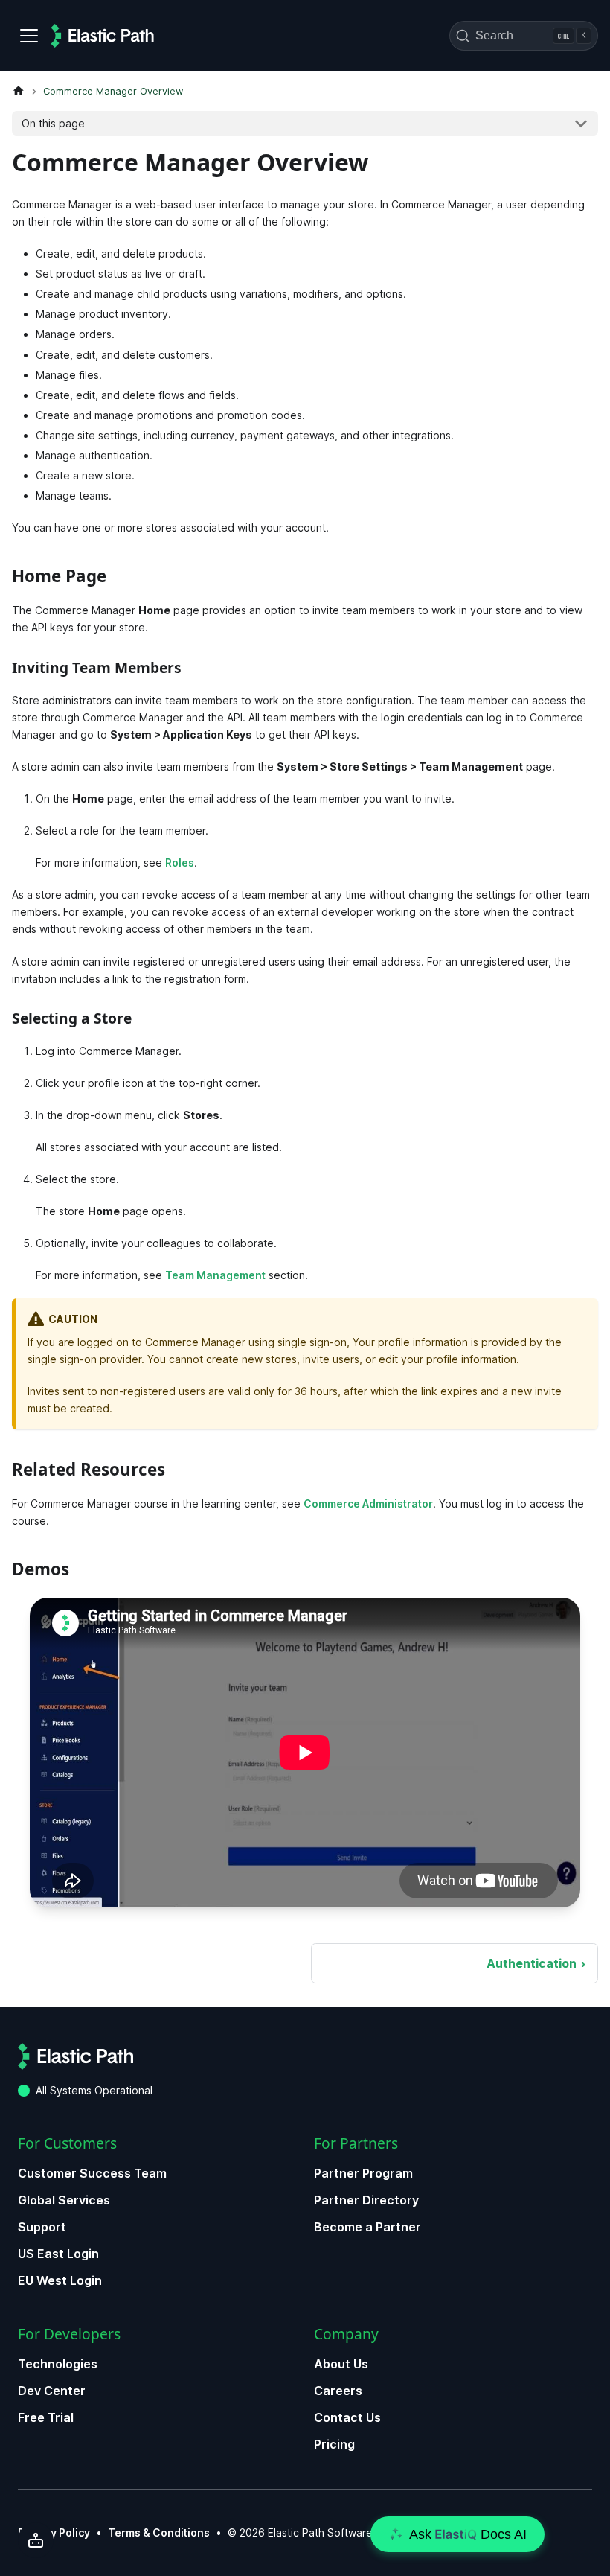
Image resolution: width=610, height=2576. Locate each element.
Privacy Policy (54, 2532)
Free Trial (46, 2417)
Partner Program (363, 2173)
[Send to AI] (36, 2540)
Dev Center (52, 2391)
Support (42, 2227)
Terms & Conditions (159, 2532)
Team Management (215, 1275)
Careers (338, 2391)
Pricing (334, 2444)
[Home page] (19, 91)
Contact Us (347, 2417)
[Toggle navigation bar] (29, 36)
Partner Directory (366, 2200)
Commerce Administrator (368, 1504)
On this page (53, 123)
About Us (341, 2364)
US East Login (58, 2254)
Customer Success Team (92, 2173)
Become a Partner (367, 2227)
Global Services (64, 2200)
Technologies (58, 2364)
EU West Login (60, 2280)
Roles (180, 863)
